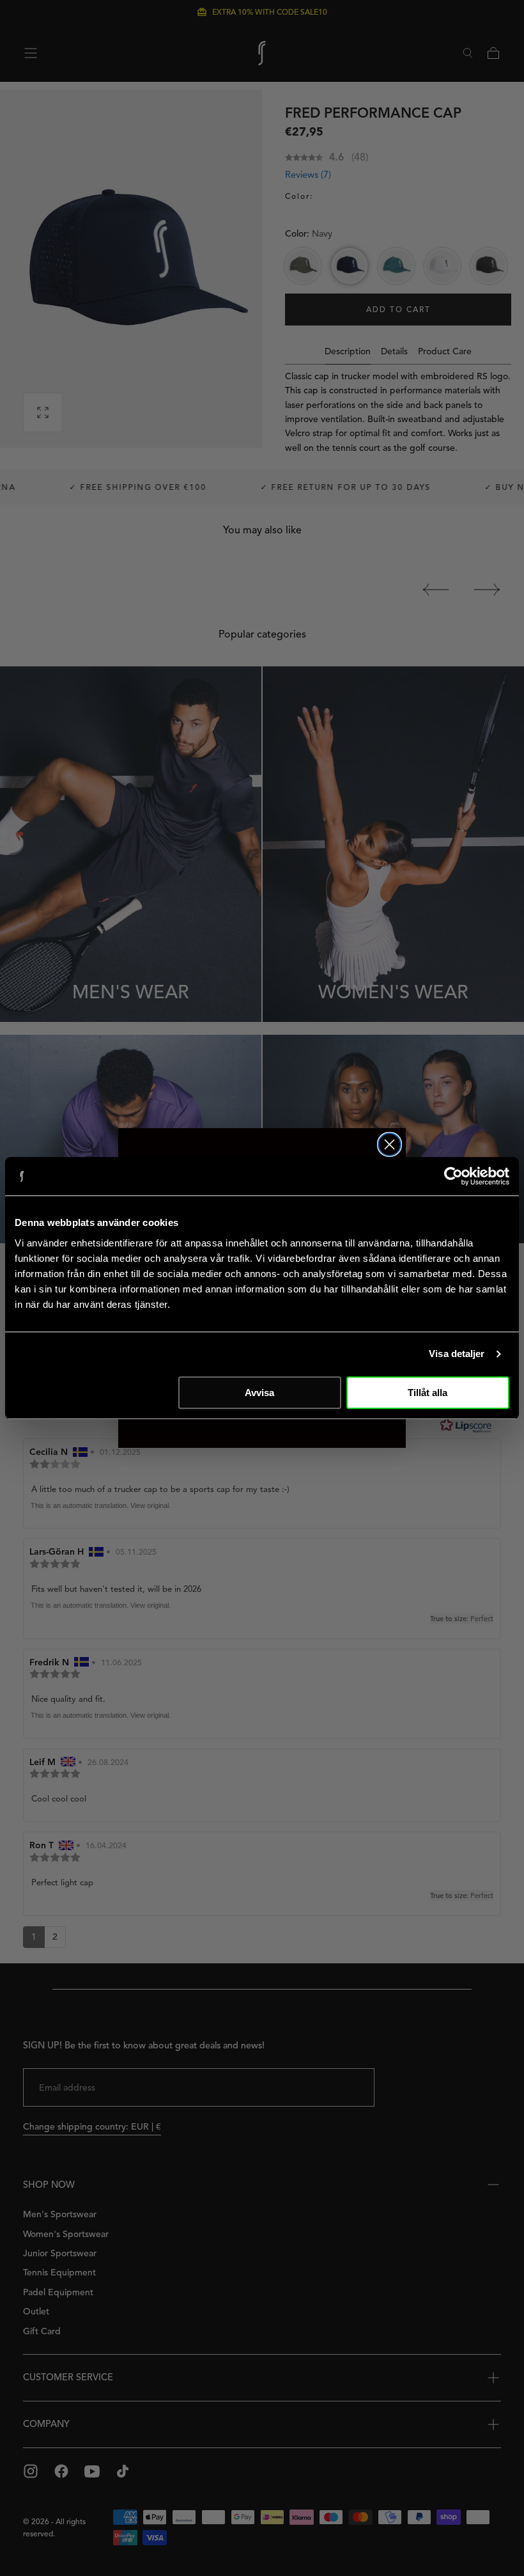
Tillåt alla (428, 1393)
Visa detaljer (457, 1354)
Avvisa (259, 1393)
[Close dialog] (389, 1144)
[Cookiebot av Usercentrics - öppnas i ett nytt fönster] (453, 1176)
